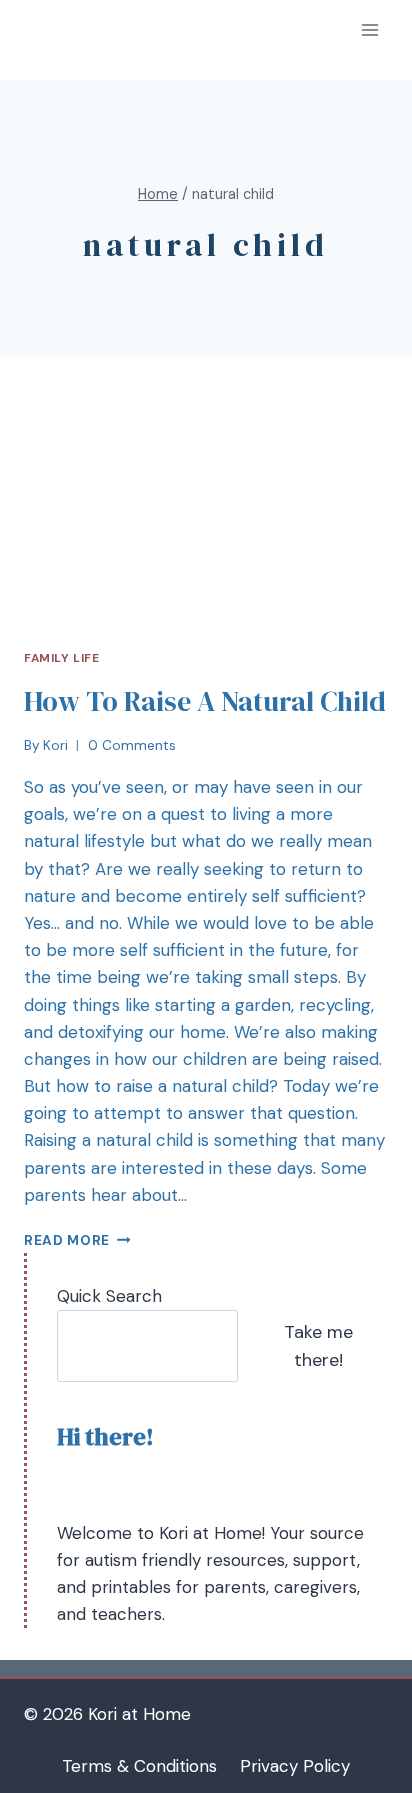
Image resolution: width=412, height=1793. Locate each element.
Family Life (62, 658)
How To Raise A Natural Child (205, 701)
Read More (67, 1240)
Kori (55, 745)
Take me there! (318, 1346)
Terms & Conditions (139, 1766)
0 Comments (132, 745)
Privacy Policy (295, 1766)
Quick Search (109, 1296)
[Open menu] (369, 29)
